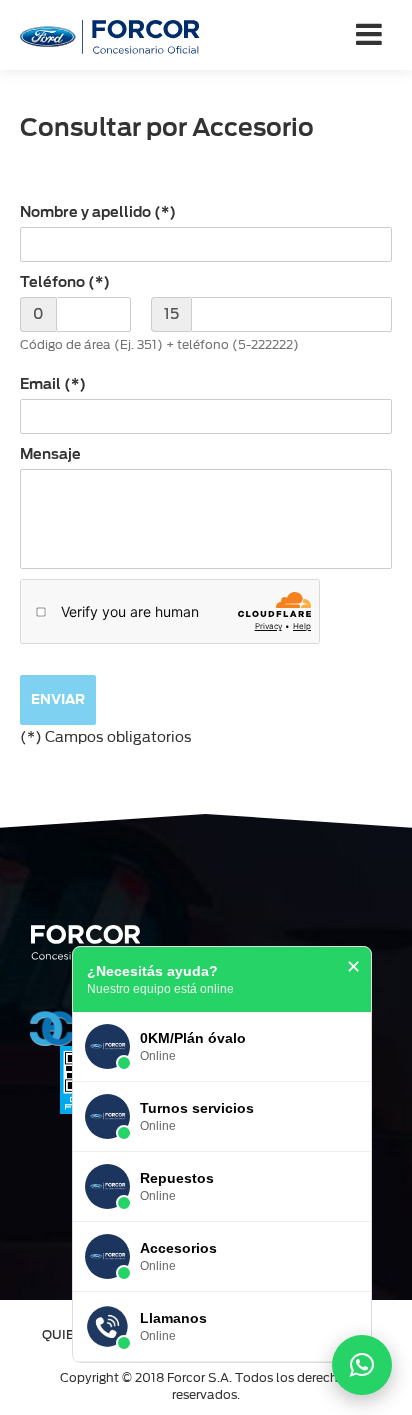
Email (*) (53, 384)
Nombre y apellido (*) (98, 212)
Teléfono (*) (65, 282)
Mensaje (50, 454)
